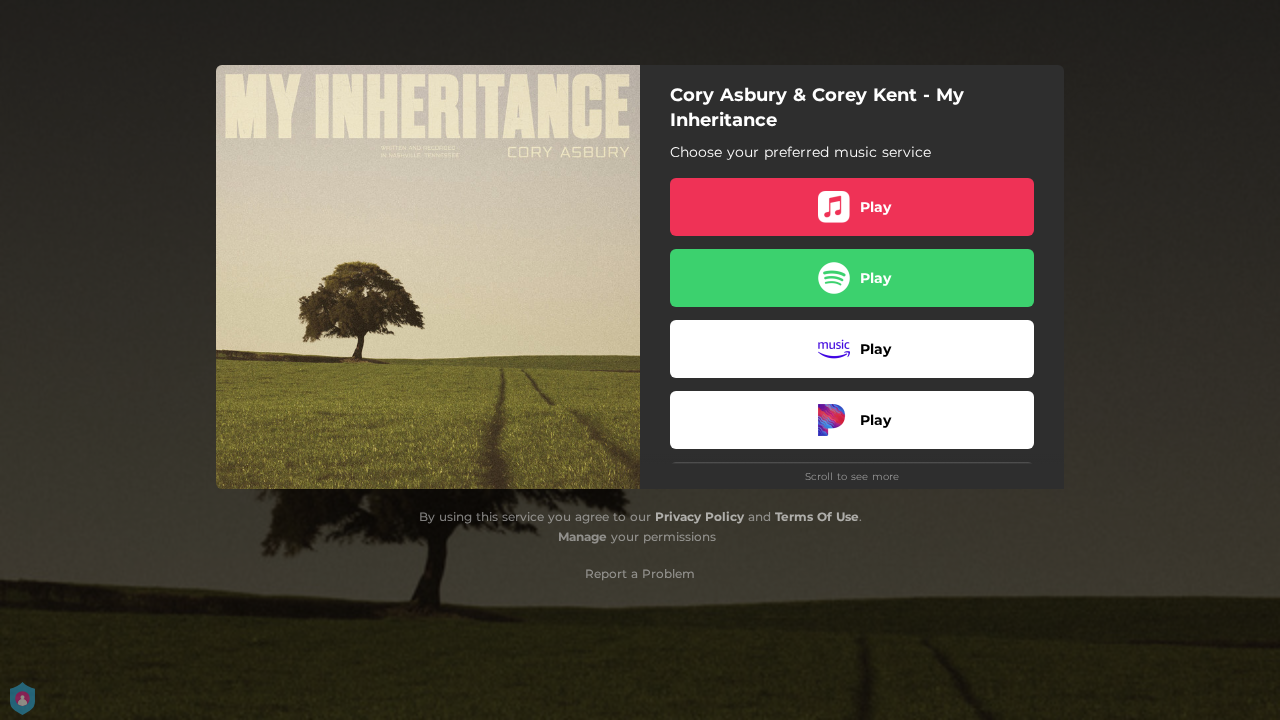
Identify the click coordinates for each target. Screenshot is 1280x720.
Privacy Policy (699, 516)
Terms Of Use (817, 516)
